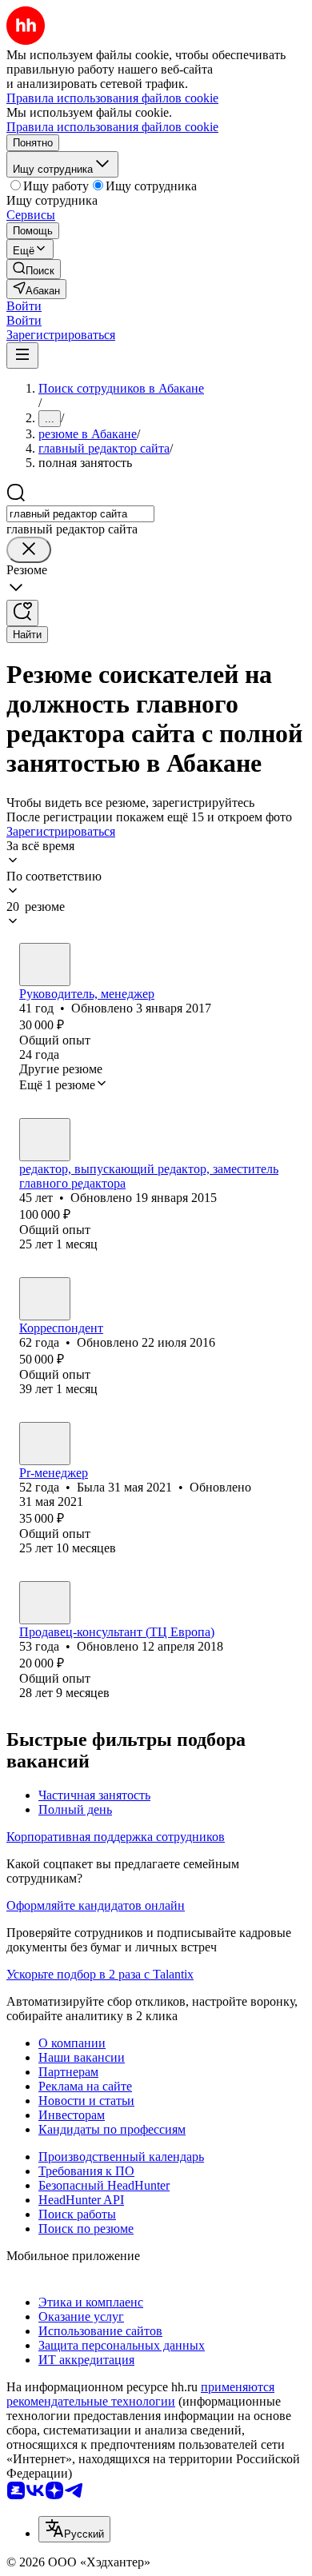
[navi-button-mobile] (22, 355)
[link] (34, 269)
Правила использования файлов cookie (112, 127)
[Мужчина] (45, 965)
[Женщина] (45, 1299)
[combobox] (80, 514)
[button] (24, 306)
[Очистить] (29, 550)
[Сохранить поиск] (22, 613)
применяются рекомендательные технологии (140, 2394)
